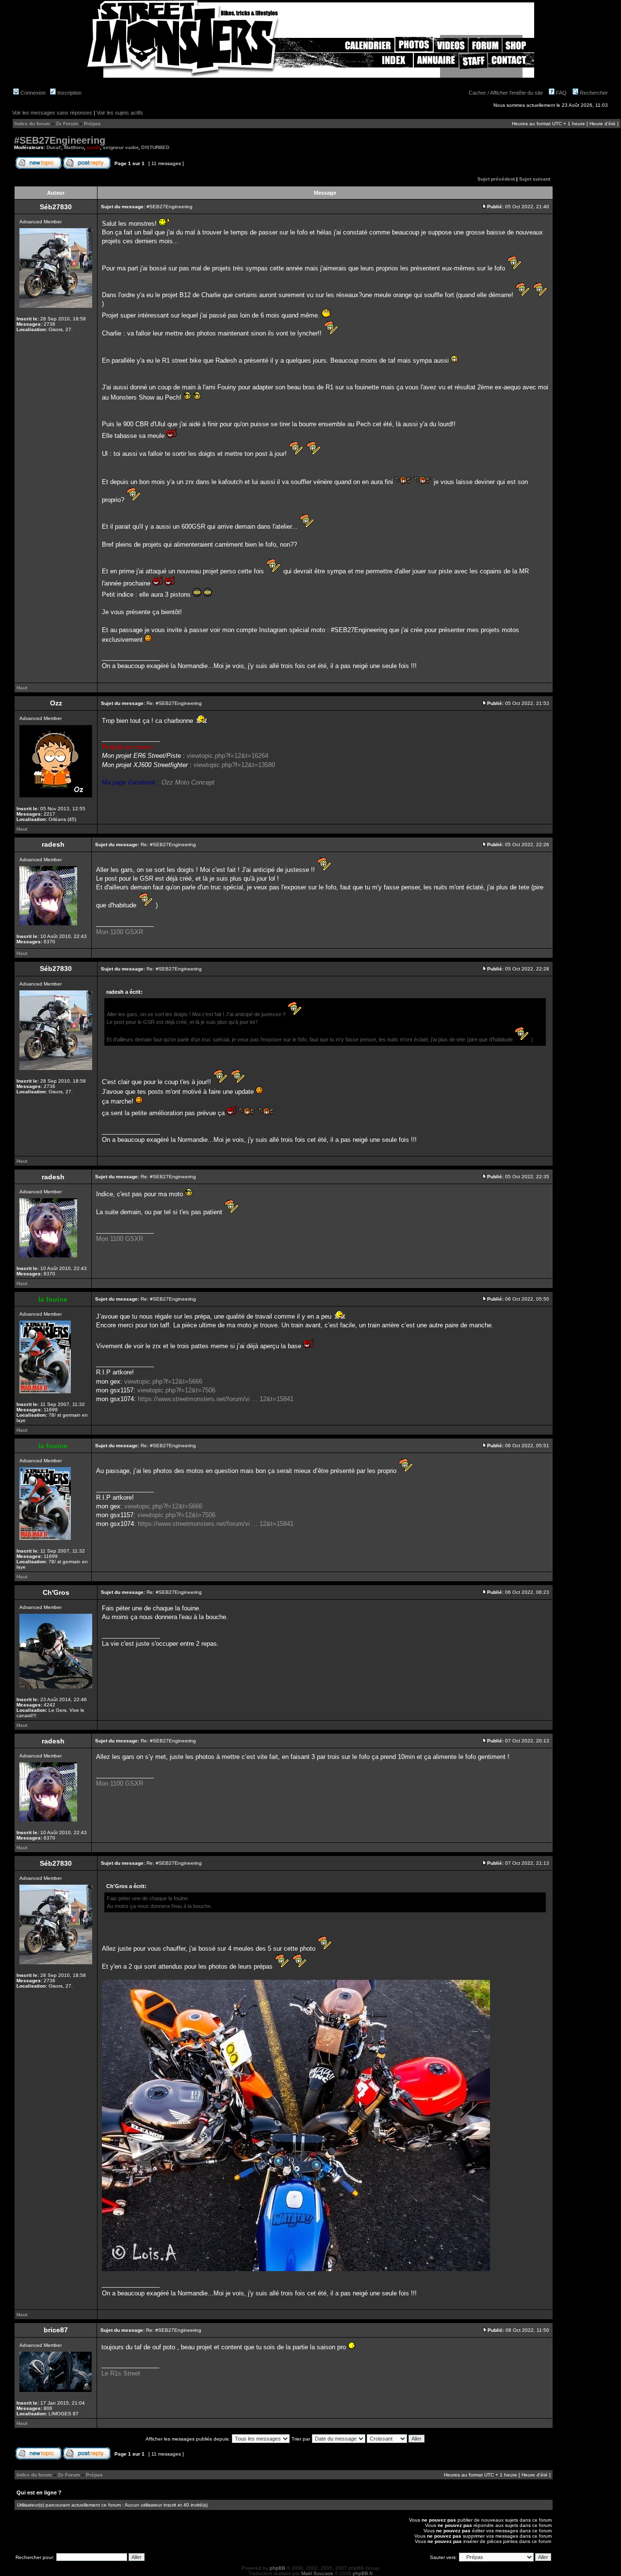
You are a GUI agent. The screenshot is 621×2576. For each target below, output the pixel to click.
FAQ (561, 93)
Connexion (32, 93)
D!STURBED (155, 147)
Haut (22, 688)
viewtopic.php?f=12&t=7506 (176, 1390)
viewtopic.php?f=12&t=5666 (163, 1381)
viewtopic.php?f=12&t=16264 (228, 756)
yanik (93, 147)
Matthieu (74, 147)
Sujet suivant (535, 179)
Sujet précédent (496, 179)
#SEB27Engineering (60, 140)
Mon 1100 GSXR (120, 932)
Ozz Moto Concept (188, 782)
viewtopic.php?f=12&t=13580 (234, 765)
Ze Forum (67, 124)
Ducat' (54, 147)
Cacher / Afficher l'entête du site (506, 93)
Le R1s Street (121, 2373)
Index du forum (32, 124)
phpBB (278, 2568)
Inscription (69, 93)
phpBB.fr (363, 2573)
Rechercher (593, 93)
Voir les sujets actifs (120, 113)
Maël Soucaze (317, 2573)
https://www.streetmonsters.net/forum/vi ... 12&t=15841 (216, 1399)
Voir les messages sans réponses (52, 113)
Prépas (92, 124)
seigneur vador (121, 147)
